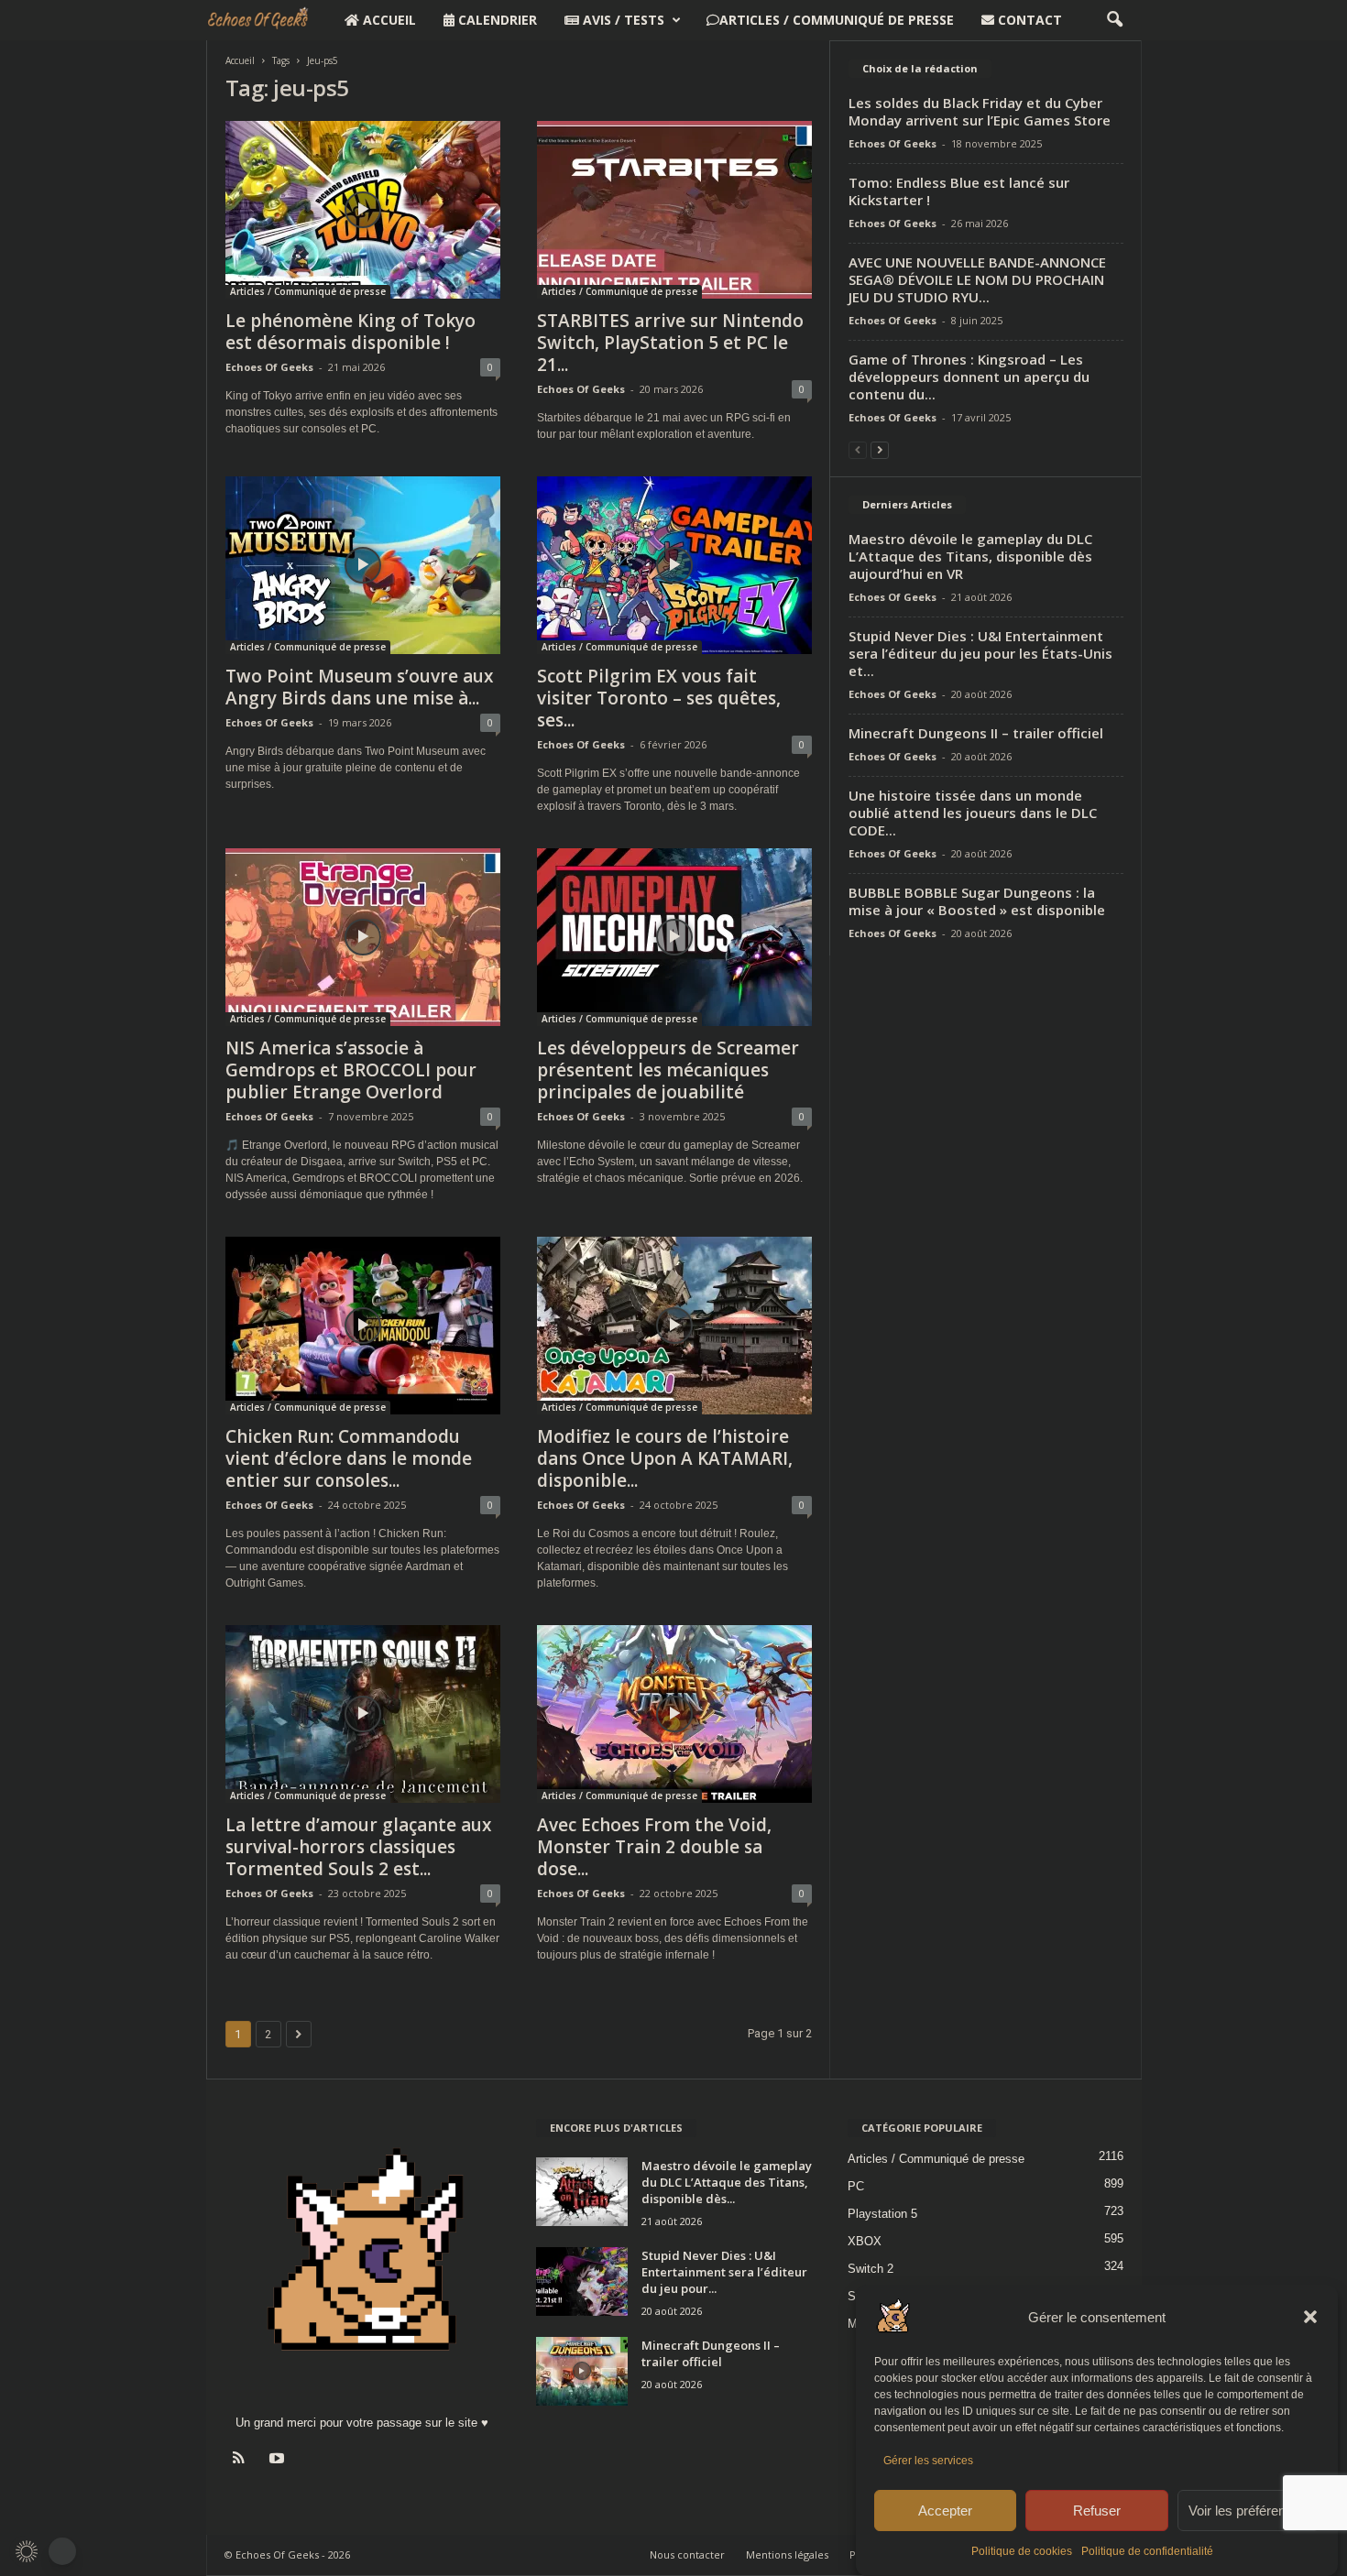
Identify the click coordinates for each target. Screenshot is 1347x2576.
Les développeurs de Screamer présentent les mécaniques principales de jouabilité (668, 1070)
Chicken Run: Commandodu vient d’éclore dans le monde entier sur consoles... (349, 1458)
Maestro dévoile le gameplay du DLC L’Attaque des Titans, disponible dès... (727, 2182)
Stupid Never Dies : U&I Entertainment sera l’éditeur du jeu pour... (724, 2272)
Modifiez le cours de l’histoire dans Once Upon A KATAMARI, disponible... (665, 1458)
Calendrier (496, 20)
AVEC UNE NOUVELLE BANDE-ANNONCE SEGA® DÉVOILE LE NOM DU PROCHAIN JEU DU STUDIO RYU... (977, 279)
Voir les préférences (1248, 2511)
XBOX (865, 2241)
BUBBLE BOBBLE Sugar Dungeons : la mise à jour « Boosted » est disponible (977, 901)
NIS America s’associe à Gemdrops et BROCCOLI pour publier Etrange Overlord (351, 1070)
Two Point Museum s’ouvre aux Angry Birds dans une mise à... (359, 687)
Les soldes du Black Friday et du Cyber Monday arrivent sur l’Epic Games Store (980, 111)
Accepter (945, 2511)
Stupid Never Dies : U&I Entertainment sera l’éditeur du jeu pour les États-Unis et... (980, 653)
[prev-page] (858, 449)
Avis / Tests (622, 20)
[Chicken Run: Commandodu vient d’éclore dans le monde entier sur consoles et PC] (363, 1326)
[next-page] (880, 449)
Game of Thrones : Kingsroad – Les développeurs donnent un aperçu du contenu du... (969, 377)
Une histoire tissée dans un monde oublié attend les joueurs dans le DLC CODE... (973, 813)
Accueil (388, 20)
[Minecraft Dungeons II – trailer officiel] (582, 2371)
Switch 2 (871, 2269)
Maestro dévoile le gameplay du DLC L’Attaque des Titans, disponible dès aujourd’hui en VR (970, 556)
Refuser (1097, 2511)
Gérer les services (928, 2461)
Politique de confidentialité (1147, 2551)
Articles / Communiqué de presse (837, 20)
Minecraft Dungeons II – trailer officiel (976, 733)
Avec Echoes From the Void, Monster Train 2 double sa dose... (654, 1847)
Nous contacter (687, 2554)
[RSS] (243, 2460)
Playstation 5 (882, 2214)
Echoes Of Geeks (269, 367)
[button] (1310, 2317)
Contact (1028, 20)
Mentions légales (787, 2554)
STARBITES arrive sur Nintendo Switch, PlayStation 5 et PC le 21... (670, 343)
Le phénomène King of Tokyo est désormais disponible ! (350, 332)
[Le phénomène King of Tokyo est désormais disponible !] (363, 210)
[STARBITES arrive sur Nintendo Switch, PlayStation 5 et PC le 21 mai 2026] (674, 210)
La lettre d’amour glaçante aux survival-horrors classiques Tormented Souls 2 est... (358, 1847)
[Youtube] (279, 2460)
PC (856, 2186)
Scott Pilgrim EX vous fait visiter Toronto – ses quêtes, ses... (659, 698)
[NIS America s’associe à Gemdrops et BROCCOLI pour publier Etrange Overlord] (363, 937)
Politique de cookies (1022, 2551)
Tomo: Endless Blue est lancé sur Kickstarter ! (959, 191)
